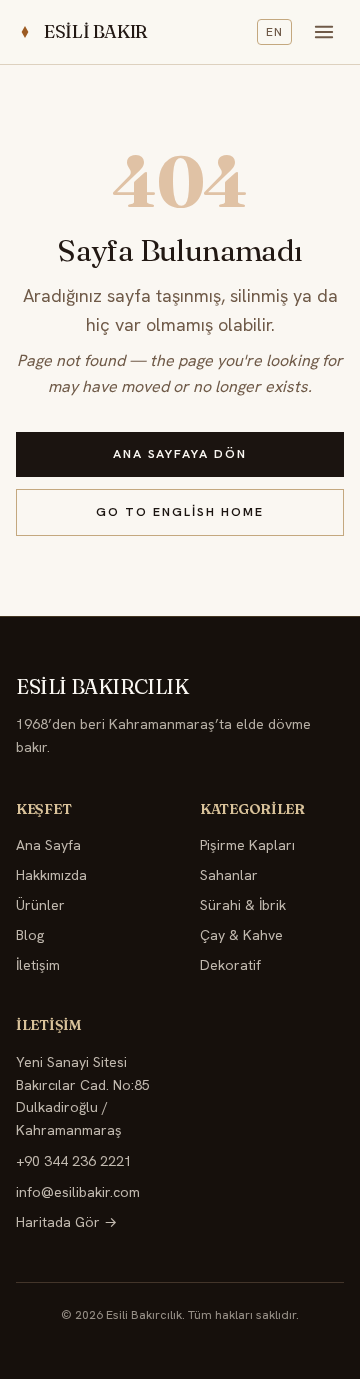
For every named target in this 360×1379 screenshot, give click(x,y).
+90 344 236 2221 (74, 1161)
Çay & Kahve (241, 935)
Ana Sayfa (48, 845)
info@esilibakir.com (78, 1192)
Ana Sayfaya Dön (180, 454)
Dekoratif (230, 965)
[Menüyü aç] (324, 32)
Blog (30, 935)
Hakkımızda (51, 875)
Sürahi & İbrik (243, 905)
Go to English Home (180, 512)
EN (274, 32)
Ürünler (40, 905)
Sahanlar (229, 875)
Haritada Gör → (66, 1222)
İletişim (38, 965)
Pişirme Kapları (247, 845)
